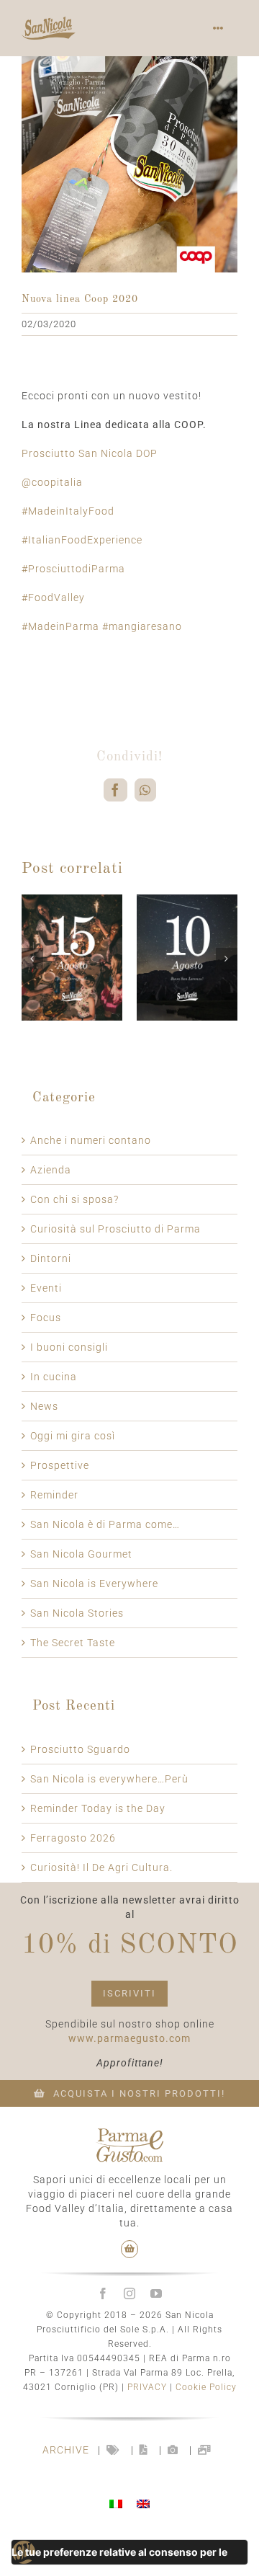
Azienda (51, 1170)
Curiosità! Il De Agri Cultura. (101, 1867)
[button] (32, 959)
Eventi (46, 1288)
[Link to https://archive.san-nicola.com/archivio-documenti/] (144, 2450)
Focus (46, 1318)
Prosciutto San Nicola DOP (90, 453)
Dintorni (51, 1258)
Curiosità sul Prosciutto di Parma (115, 1229)
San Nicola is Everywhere (94, 1584)
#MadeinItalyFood (68, 511)
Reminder (54, 1495)
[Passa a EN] (143, 2504)
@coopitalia (52, 482)
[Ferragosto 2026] (72, 900)
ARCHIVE (66, 2450)
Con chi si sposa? (74, 1199)
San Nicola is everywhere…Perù (109, 1779)
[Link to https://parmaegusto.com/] (130, 2249)
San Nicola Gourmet (81, 1554)
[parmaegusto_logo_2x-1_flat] (129, 2133)
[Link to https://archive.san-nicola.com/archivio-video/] (205, 2450)
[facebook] (103, 2293)
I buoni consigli (69, 1347)
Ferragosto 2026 (73, 1838)
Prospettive (60, 1465)
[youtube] (156, 2293)
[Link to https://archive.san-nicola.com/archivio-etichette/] (113, 2450)
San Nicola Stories (77, 1613)
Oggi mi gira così (73, 1436)
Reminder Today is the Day (98, 1808)
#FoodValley (53, 598)
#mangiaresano (142, 626)
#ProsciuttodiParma (73, 569)
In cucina (54, 1377)
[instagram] (130, 2293)
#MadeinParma (60, 626)
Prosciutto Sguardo (80, 1749)
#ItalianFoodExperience (82, 540)
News (44, 1406)
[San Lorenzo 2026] (187, 900)
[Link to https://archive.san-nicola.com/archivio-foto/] (173, 2450)
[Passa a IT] (116, 2504)
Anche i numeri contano (91, 1140)
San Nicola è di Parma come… (105, 1524)
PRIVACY (147, 2387)
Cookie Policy (206, 2387)
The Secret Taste (73, 1643)
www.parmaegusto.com (129, 2038)
